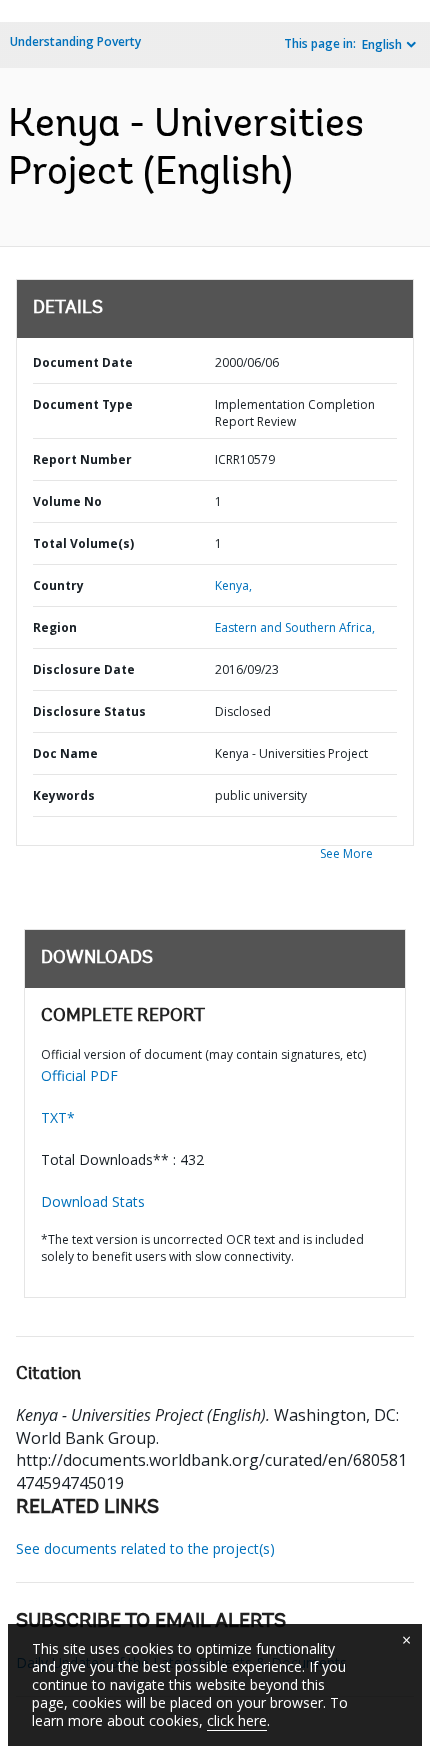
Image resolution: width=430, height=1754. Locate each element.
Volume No (67, 501)
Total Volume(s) (83, 543)
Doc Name (65, 753)
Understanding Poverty (75, 41)
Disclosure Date (84, 669)
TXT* (58, 1117)
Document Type (83, 404)
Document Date (83, 362)
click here (237, 1720)
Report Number (82, 459)
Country (58, 585)
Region (55, 627)
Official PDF (79, 1075)
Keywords (64, 795)
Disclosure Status (89, 711)
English (382, 44)
